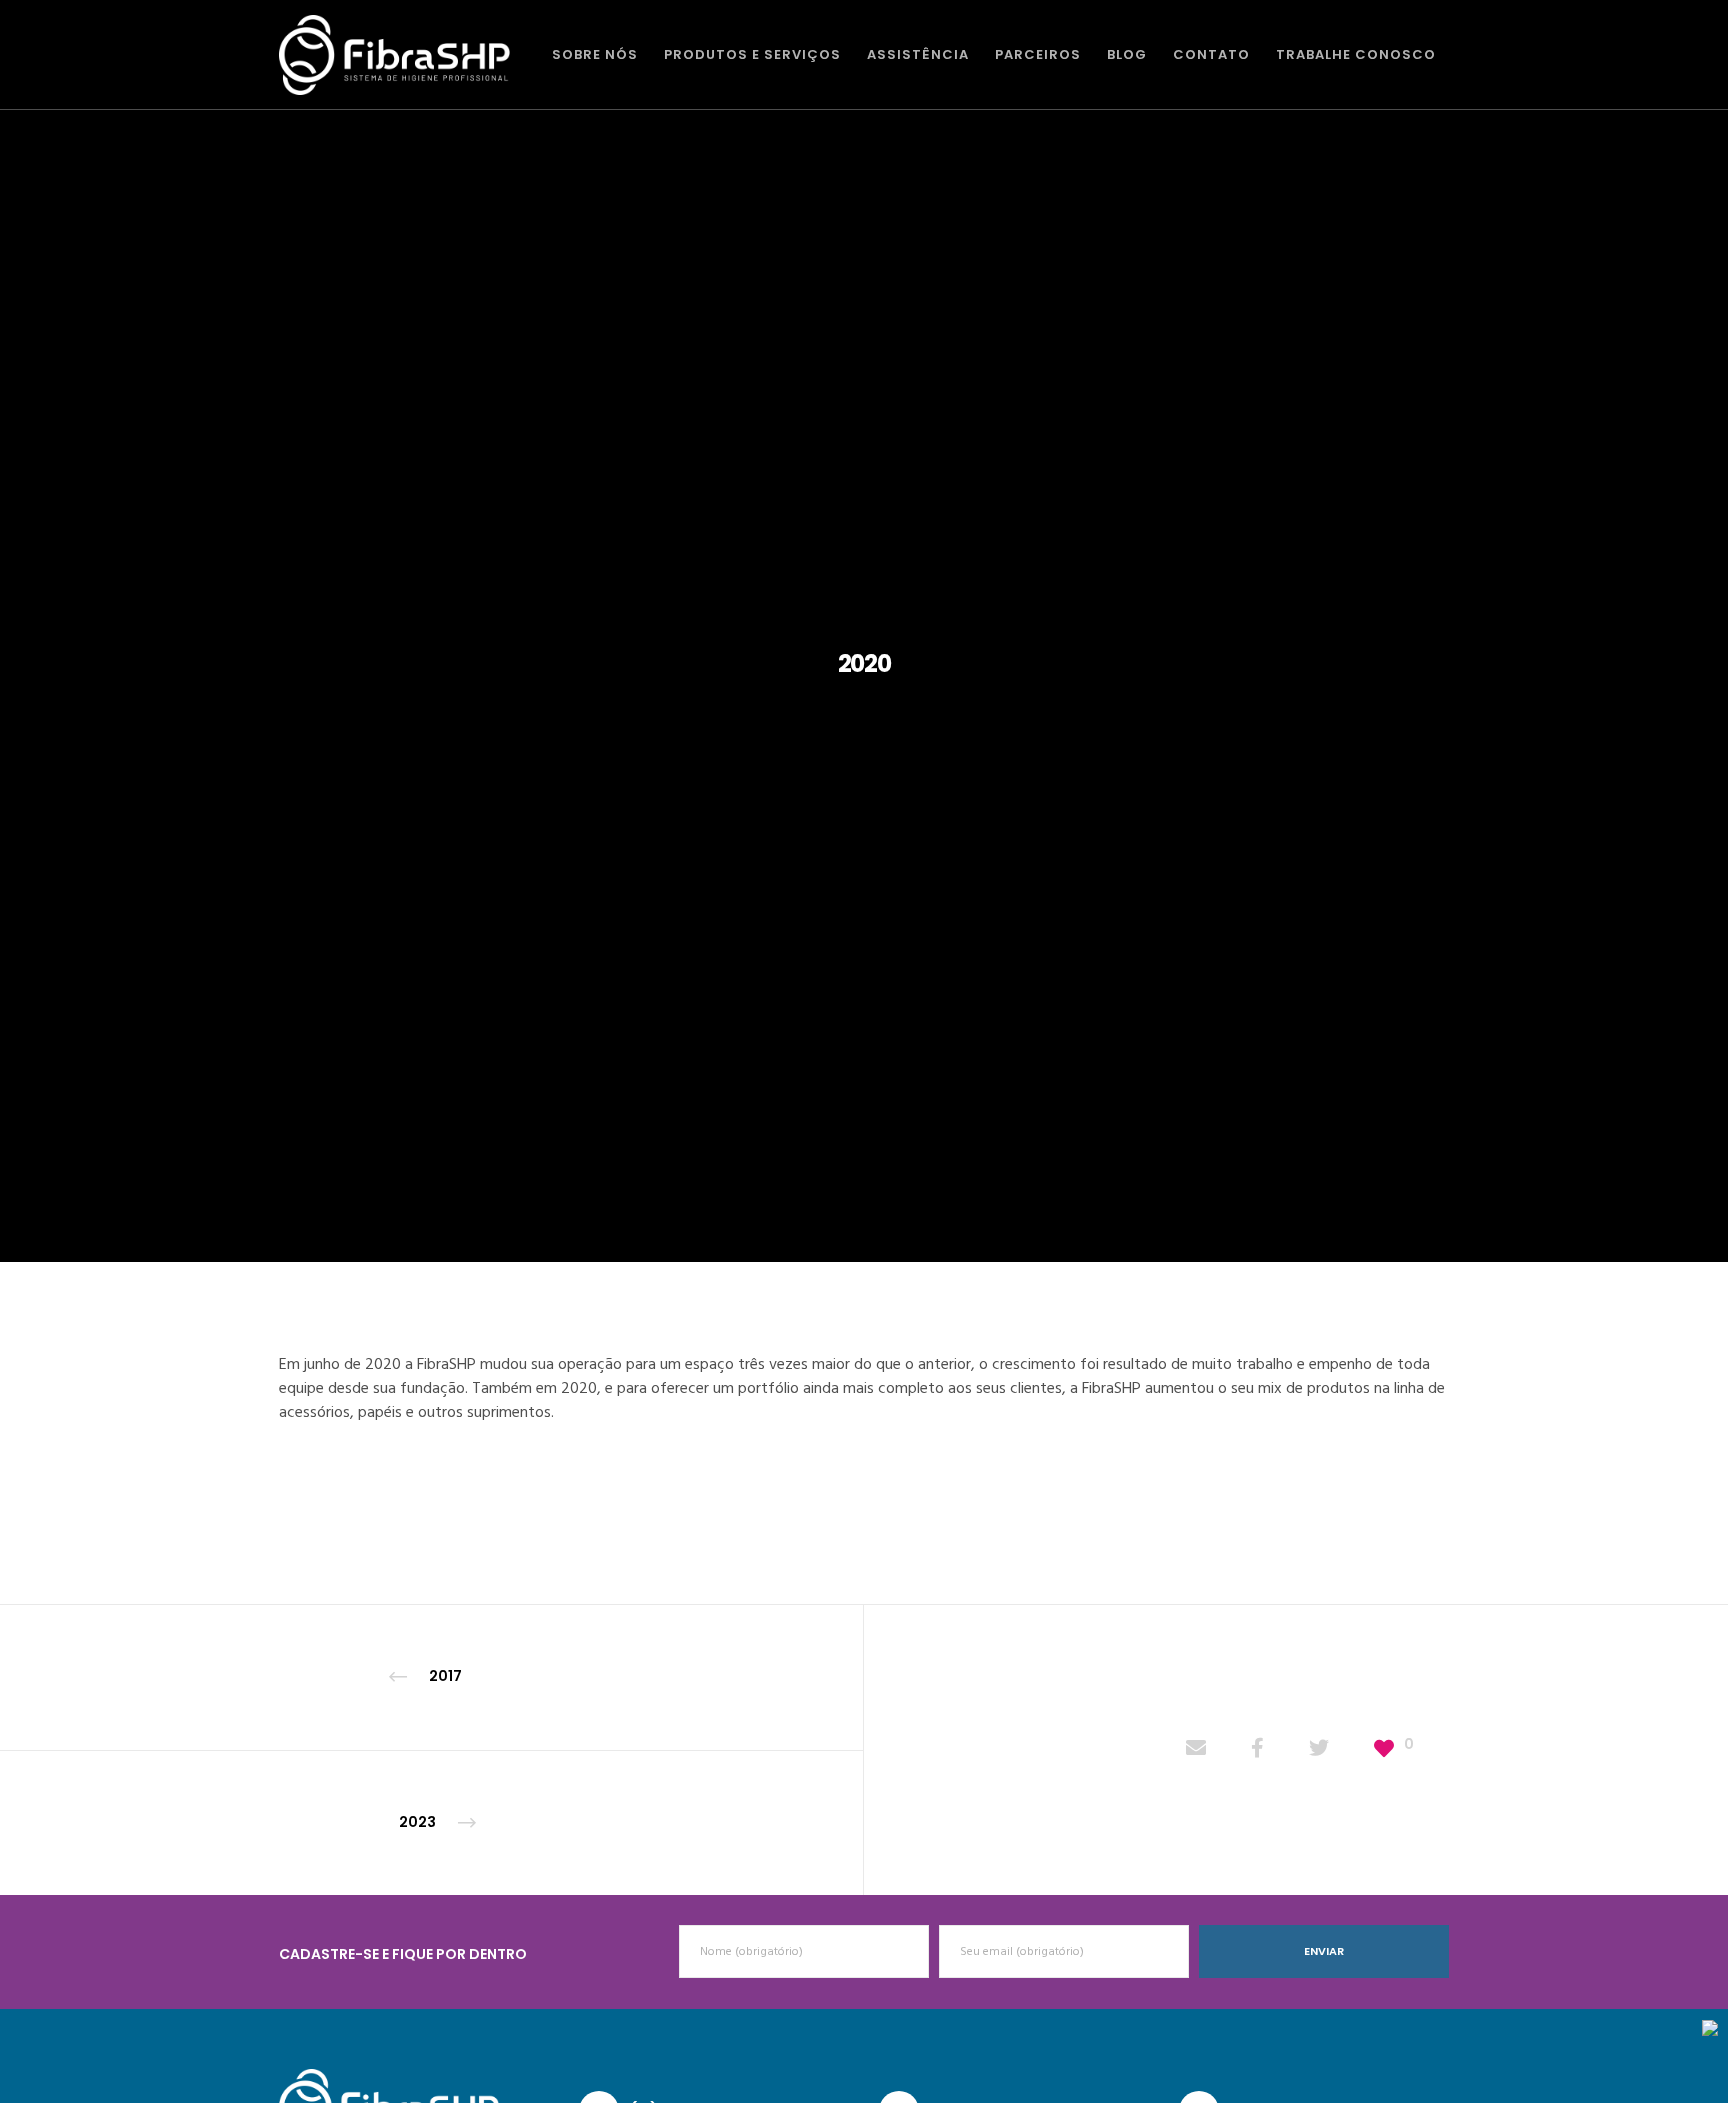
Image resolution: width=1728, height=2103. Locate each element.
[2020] (1196, 1750)
